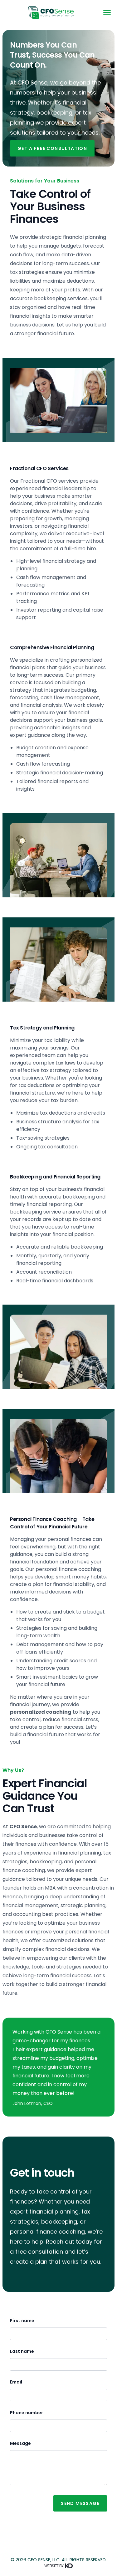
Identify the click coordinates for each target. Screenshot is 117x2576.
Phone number (27, 2413)
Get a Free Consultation (52, 148)
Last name (22, 2351)
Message (20, 2443)
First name (22, 2321)
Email (16, 2382)
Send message (80, 2503)
